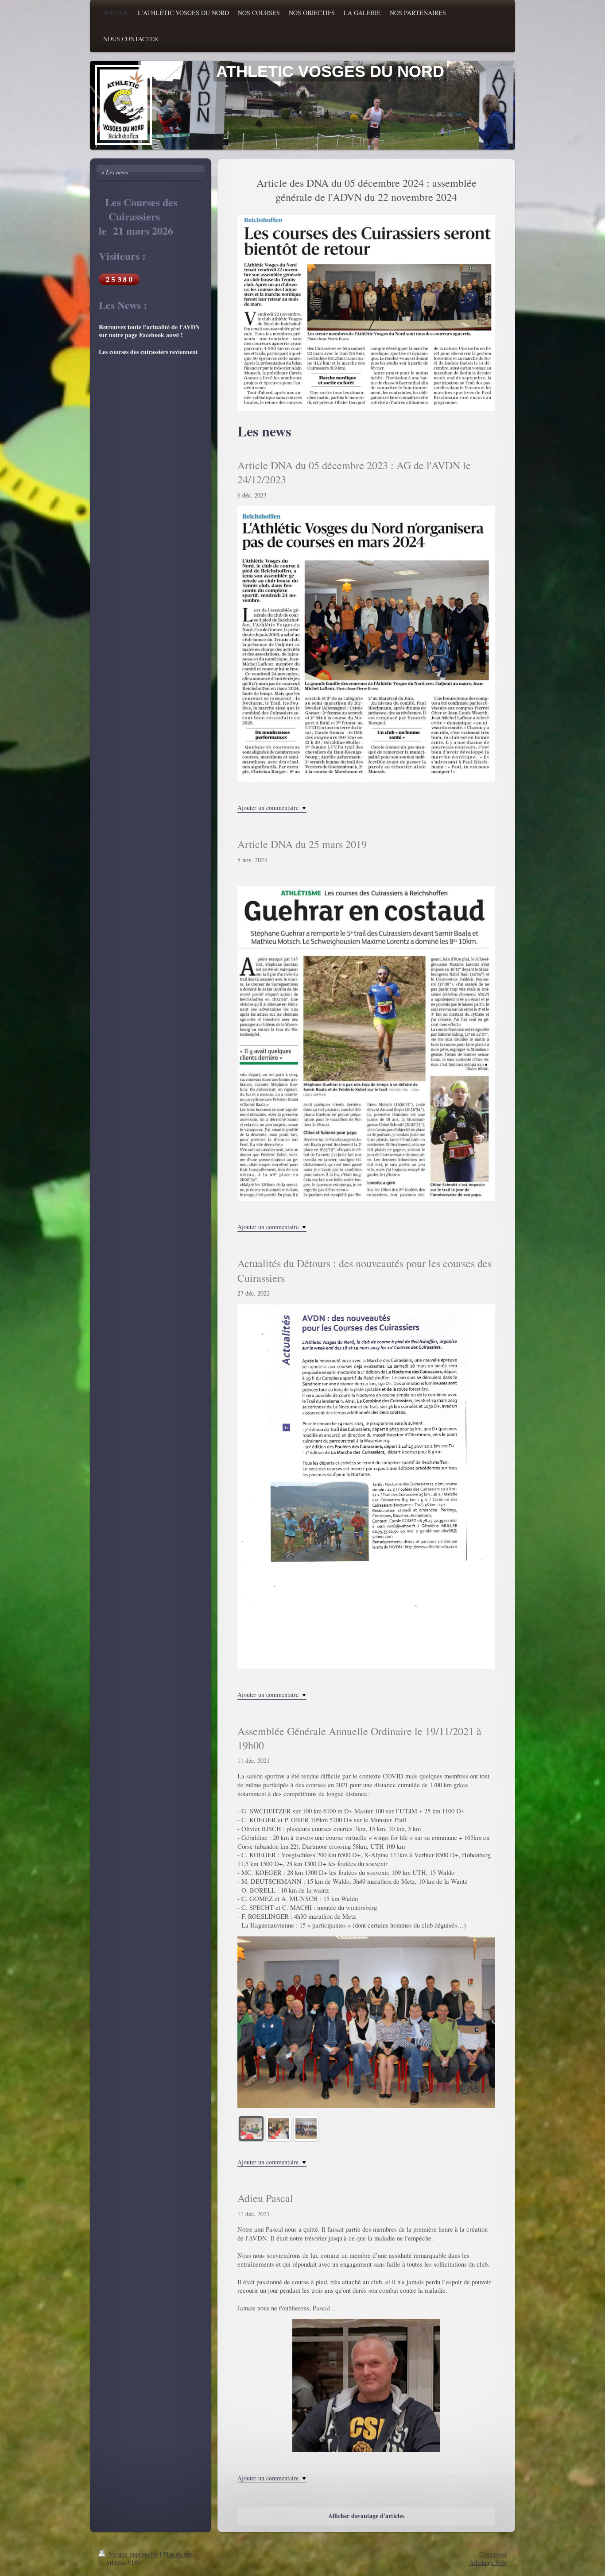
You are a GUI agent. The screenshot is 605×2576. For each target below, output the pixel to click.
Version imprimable (133, 2554)
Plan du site (178, 2554)
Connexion (493, 2554)
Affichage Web (488, 2563)
